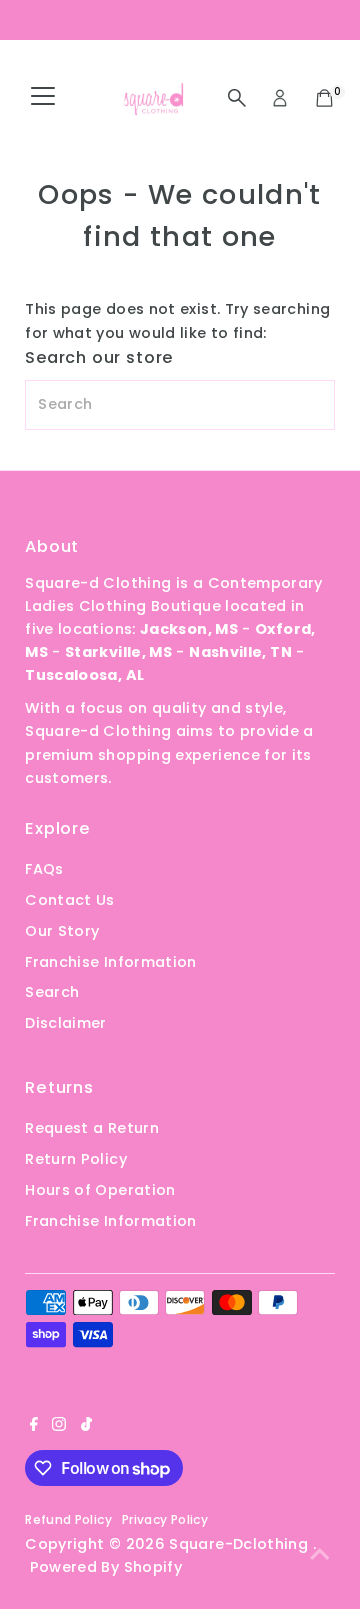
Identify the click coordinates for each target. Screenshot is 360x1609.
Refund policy (68, 1519)
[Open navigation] (43, 98)
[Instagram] (59, 1426)
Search (52, 992)
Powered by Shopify (106, 1567)
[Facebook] (34, 1426)
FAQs (44, 869)
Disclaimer (66, 1023)
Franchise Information (111, 962)
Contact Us (70, 900)
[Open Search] (237, 98)
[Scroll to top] (320, 1554)
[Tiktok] (86, 1426)
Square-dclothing (240, 1544)
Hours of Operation (100, 1190)
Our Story (62, 931)
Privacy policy (165, 1519)
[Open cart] (324, 98)
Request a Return (92, 1128)
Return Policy (76, 1159)
